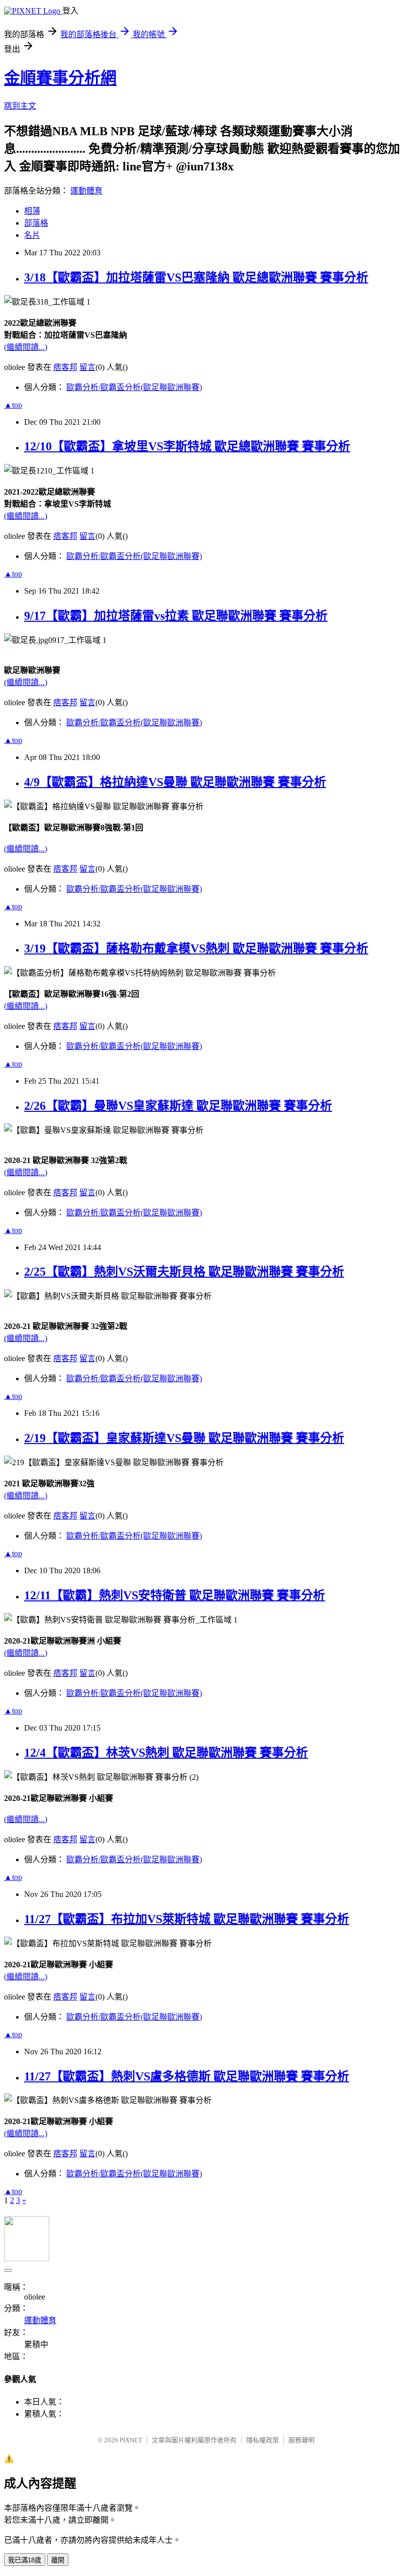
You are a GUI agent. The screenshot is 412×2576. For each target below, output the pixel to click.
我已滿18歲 (25, 2560)
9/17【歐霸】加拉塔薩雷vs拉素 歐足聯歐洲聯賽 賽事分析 (176, 616)
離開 (58, 2560)
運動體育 (86, 191)
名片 (32, 235)
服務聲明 (301, 2440)
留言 (87, 367)
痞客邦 (65, 367)
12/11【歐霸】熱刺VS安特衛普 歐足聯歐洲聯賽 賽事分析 (175, 1595)
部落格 (36, 223)
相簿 (32, 211)
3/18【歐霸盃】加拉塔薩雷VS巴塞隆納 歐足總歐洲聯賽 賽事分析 (196, 277)
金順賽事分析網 (60, 78)
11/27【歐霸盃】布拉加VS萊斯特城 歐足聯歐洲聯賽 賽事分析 (187, 1919)
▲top (13, 405)
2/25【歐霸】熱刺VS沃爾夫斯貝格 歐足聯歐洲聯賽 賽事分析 (184, 1272)
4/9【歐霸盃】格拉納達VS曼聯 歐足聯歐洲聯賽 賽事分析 (175, 782)
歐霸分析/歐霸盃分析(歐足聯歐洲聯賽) (134, 387)
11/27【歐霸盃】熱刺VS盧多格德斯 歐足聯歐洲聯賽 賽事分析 (187, 2076)
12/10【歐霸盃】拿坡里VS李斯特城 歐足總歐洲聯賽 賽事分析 (187, 446)
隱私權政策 (263, 2440)
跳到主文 (20, 106)
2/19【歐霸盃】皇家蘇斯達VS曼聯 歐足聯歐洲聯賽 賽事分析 (184, 1438)
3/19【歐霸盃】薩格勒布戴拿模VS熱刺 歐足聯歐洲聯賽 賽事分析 (196, 948)
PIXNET (131, 2440)
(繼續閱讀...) (26, 347)
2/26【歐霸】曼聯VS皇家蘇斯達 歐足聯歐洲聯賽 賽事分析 (178, 1106)
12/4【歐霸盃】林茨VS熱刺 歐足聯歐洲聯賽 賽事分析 (166, 1753)
